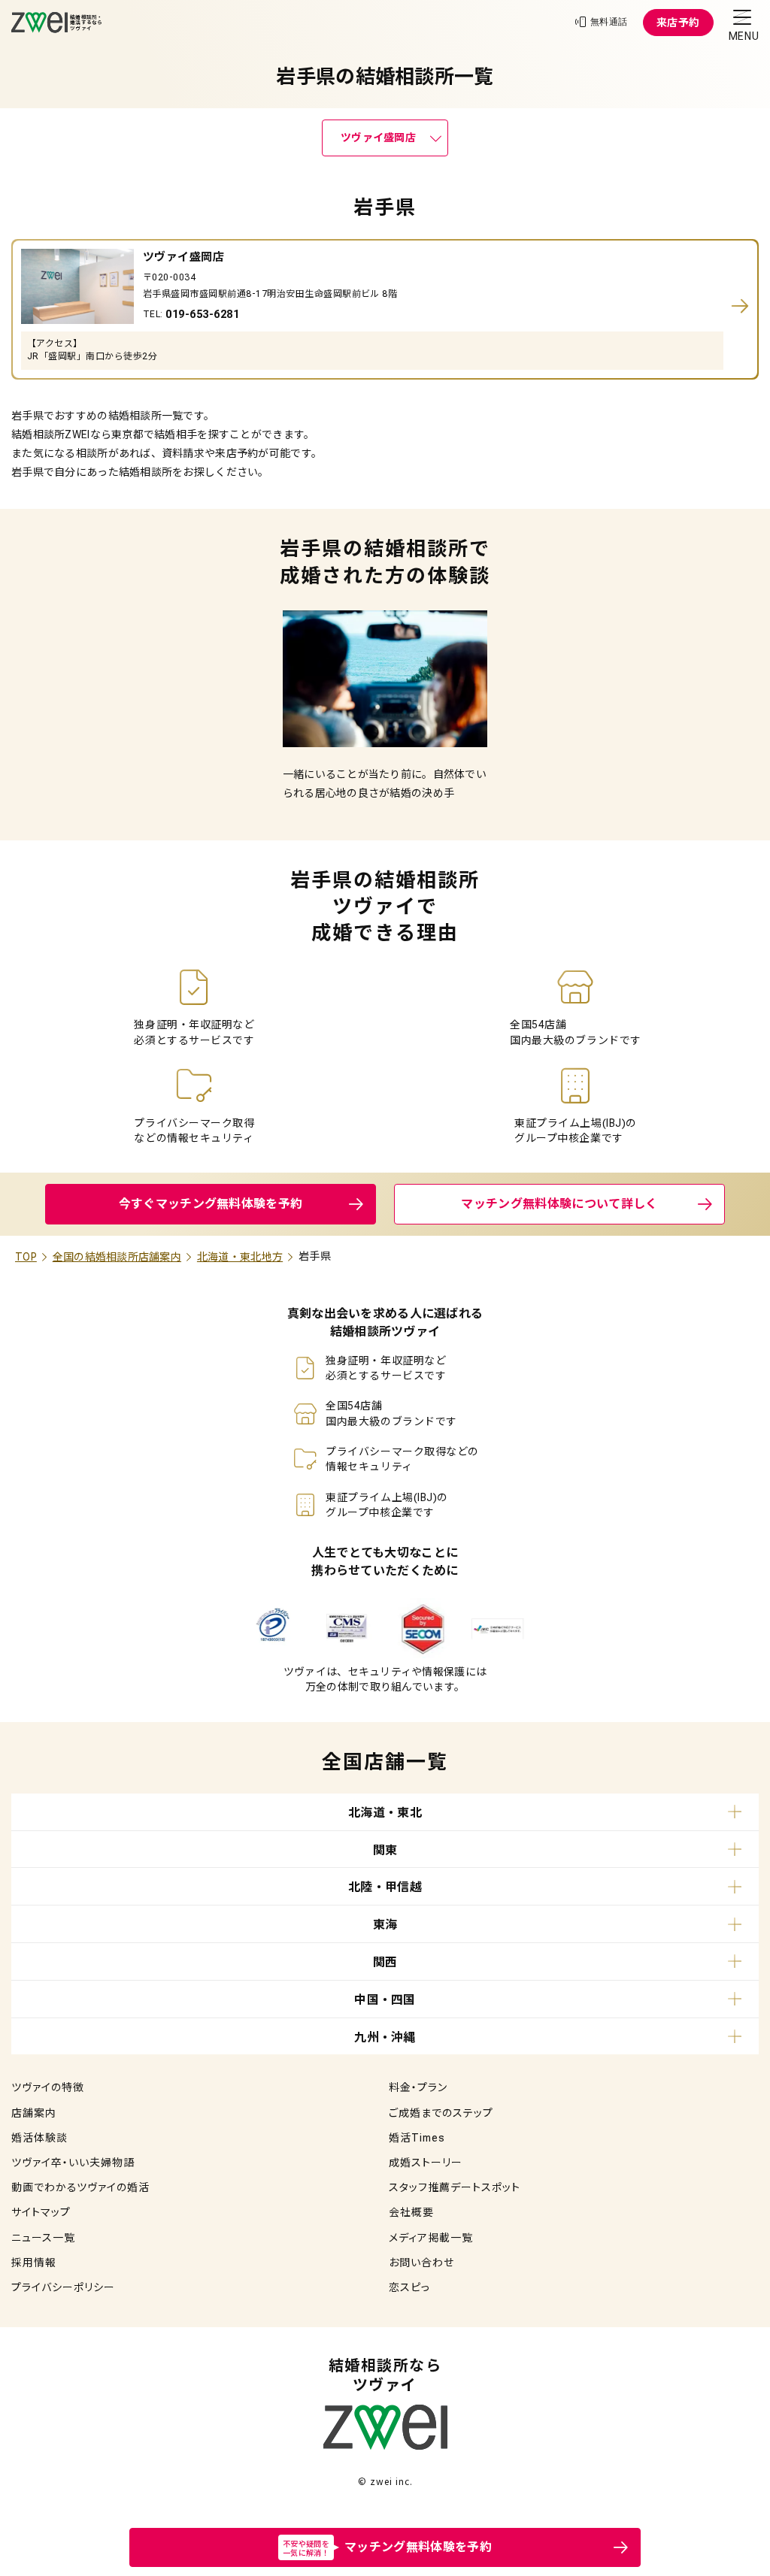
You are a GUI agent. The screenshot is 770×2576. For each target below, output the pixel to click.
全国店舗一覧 (385, 1762)
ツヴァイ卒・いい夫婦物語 (73, 2163)
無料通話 (609, 22)
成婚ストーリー (426, 2163)
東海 (385, 1925)
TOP (26, 1257)
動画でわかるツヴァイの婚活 (80, 2187)
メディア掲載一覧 (431, 2238)
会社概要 (411, 2212)
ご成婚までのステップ (441, 2113)
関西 (385, 1962)
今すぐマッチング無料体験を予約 (211, 1204)
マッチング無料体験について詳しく (559, 1204)
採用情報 (34, 2263)
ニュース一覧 (43, 2238)
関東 (385, 1850)
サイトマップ (41, 2212)
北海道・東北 (385, 1813)
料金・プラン (418, 2087)
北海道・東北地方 (240, 1257)
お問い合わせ (421, 2263)
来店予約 (678, 23)
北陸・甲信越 (385, 1887)
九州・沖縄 (385, 2037)
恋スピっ (409, 2287)
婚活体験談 (39, 2138)
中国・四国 (385, 2000)
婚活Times (417, 2138)
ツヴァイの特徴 (48, 2087)
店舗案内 (34, 2113)
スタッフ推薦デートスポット (455, 2187)
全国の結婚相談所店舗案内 (117, 1257)
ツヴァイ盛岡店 (378, 138)
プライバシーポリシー (63, 2287)
